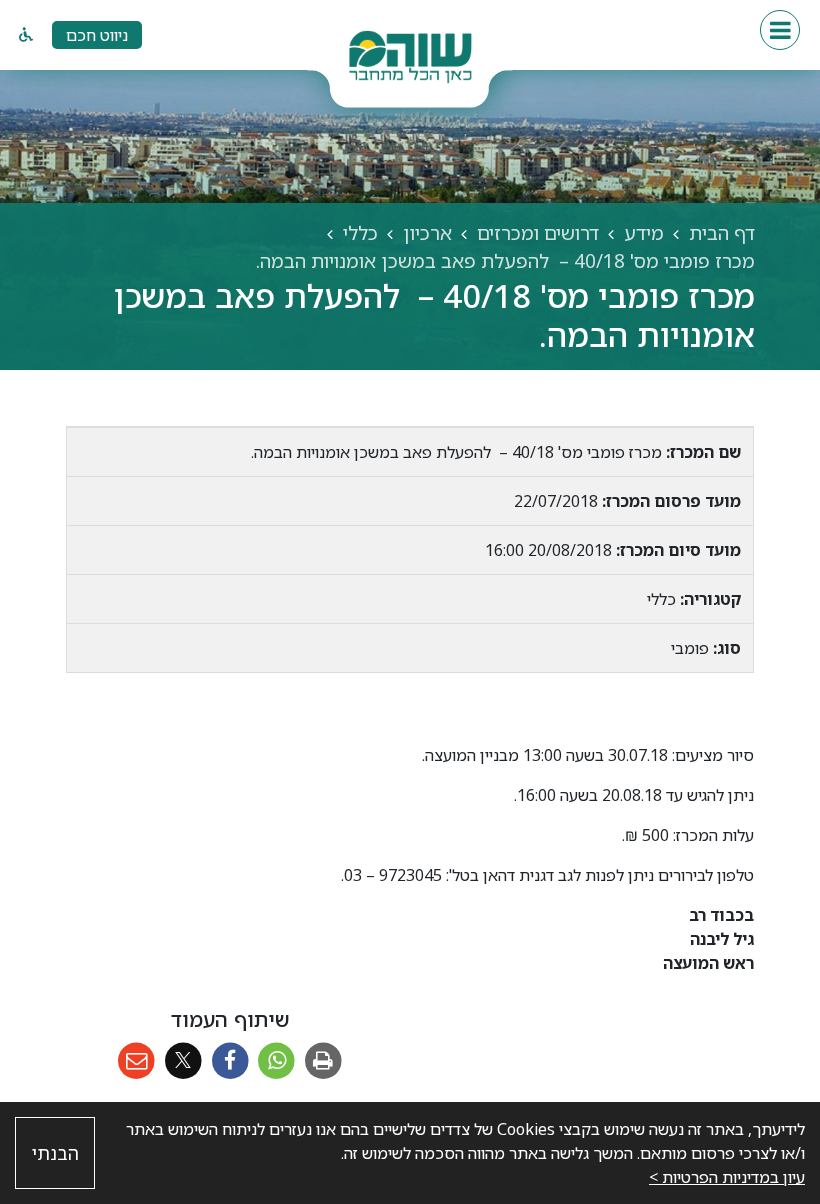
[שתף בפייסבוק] (230, 1061)
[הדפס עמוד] (323, 1061)
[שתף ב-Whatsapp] (276, 1061)
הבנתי (55, 1153)
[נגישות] (26, 35)
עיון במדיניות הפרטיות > (727, 1177)
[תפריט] (780, 30)
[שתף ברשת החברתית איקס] (183, 1061)
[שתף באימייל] (136, 1061)
